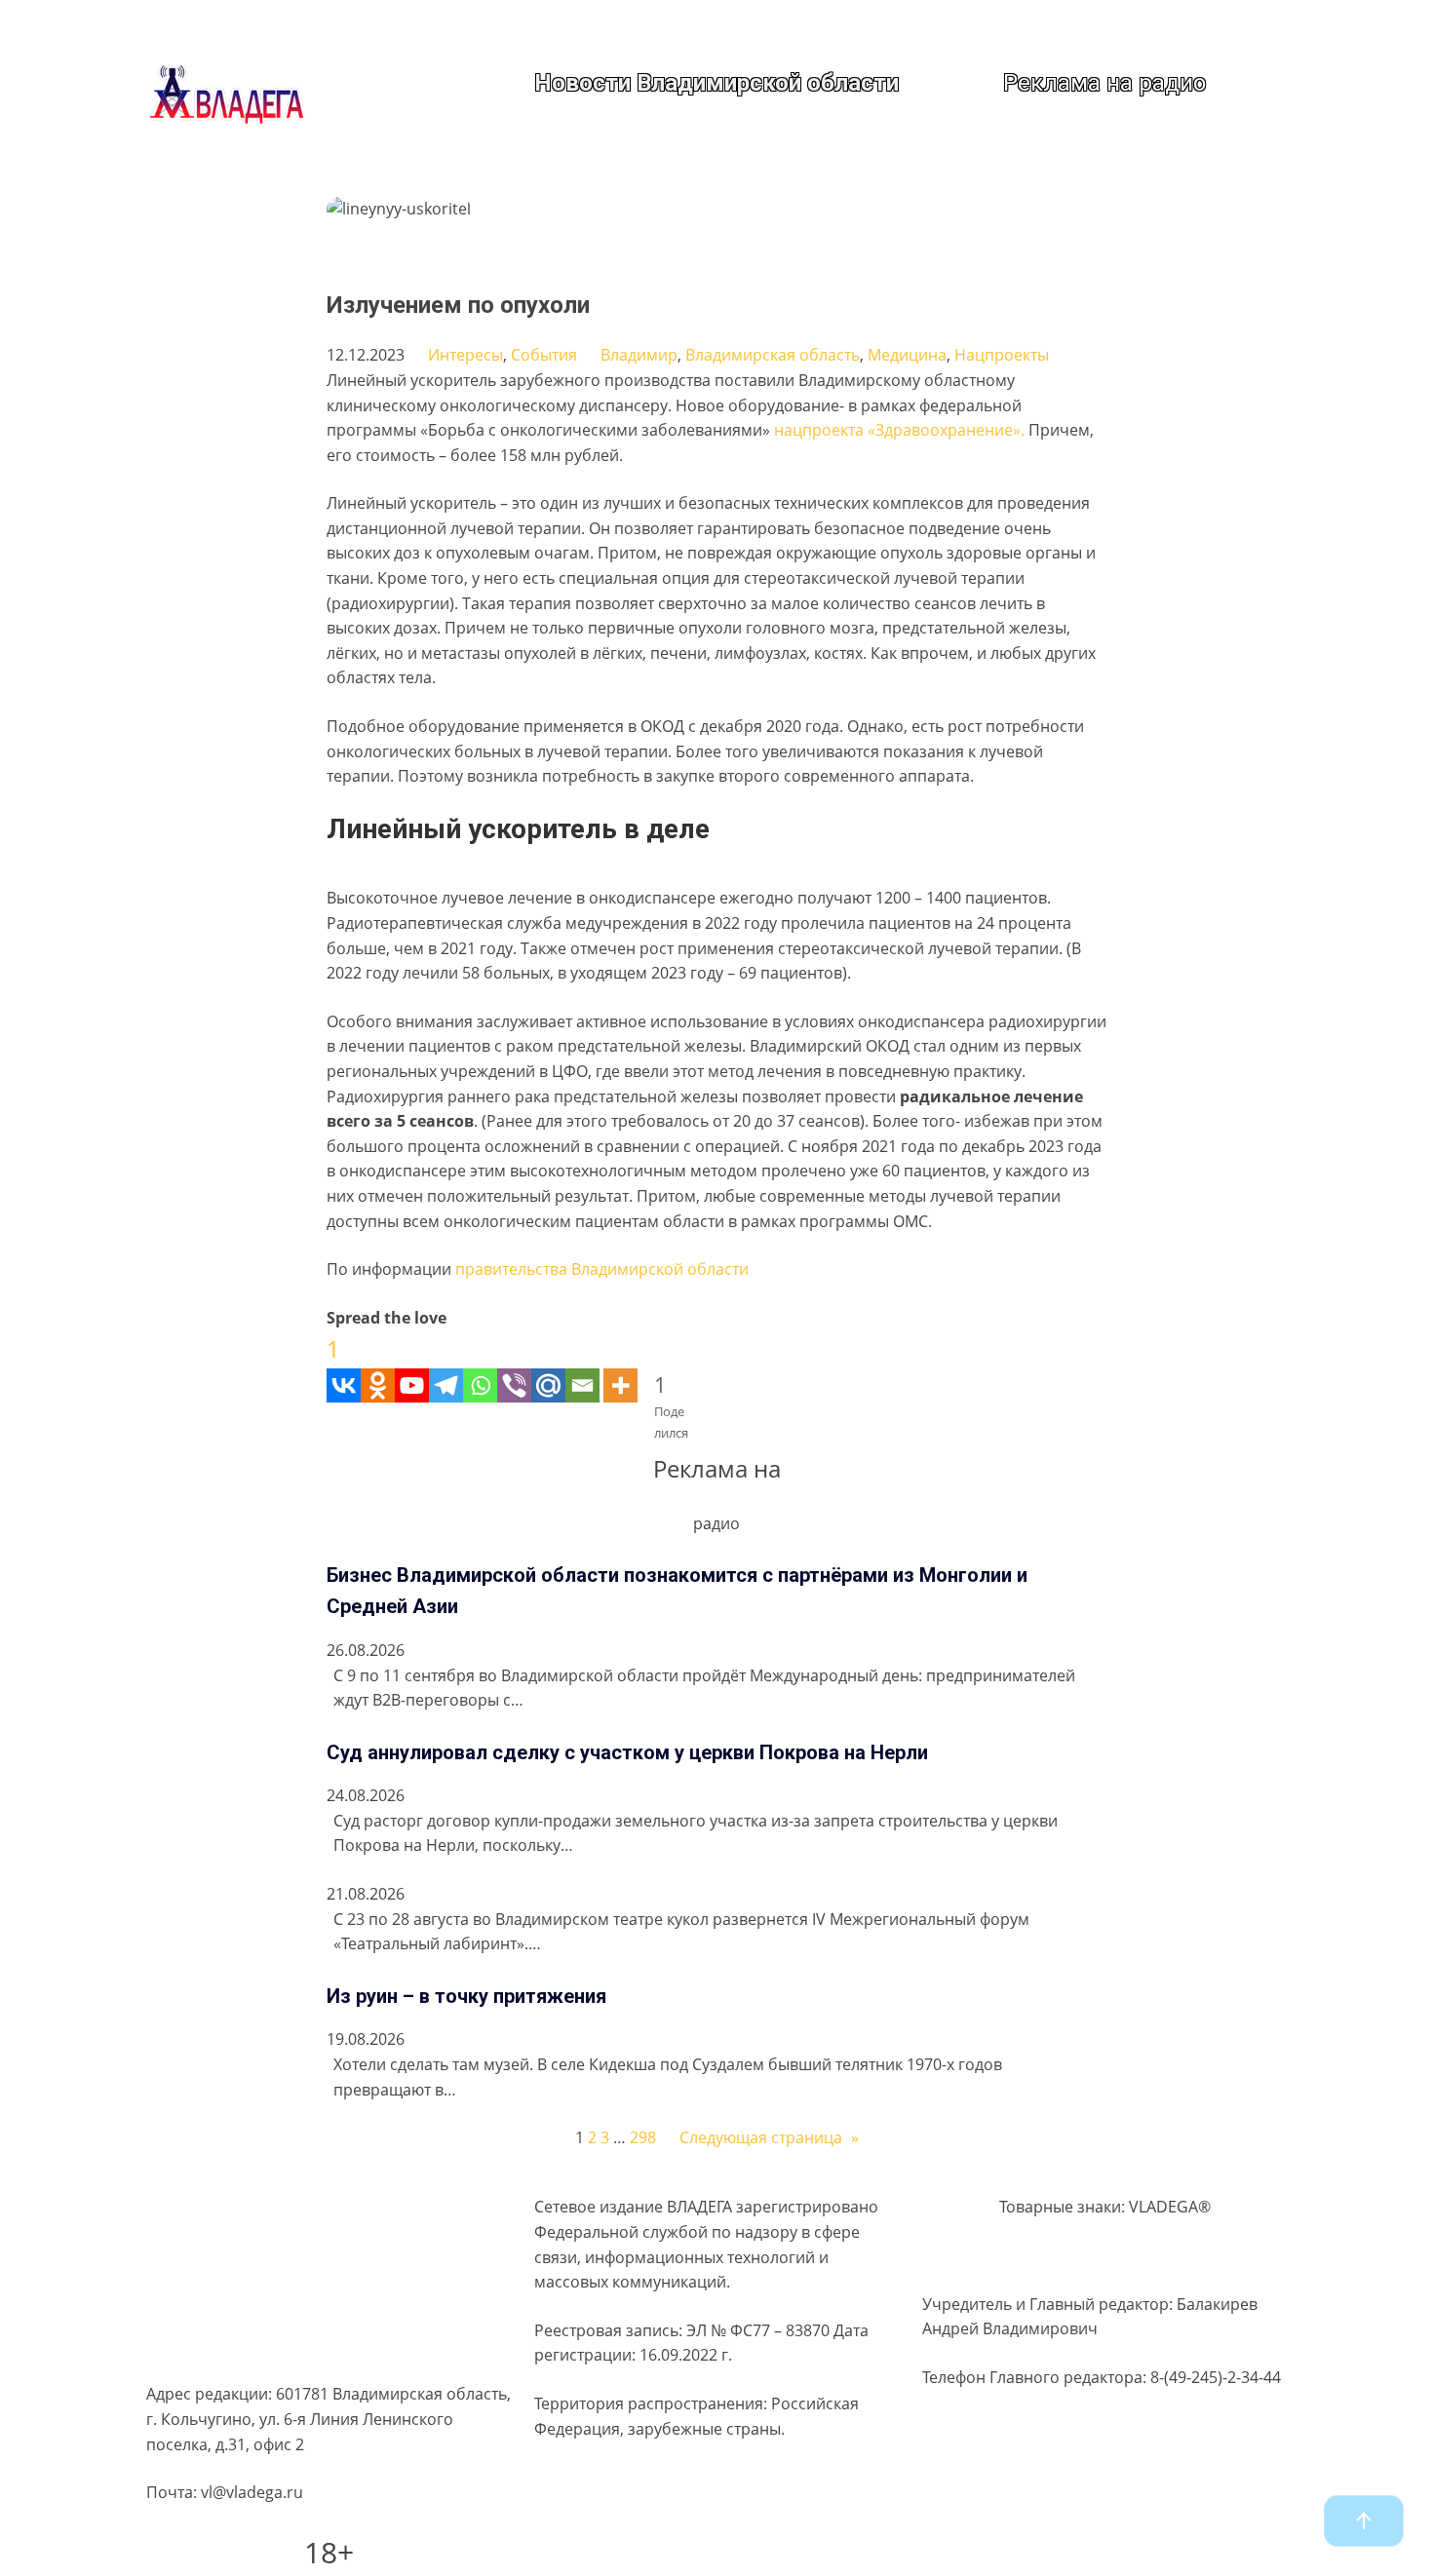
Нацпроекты (1002, 355)
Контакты (182, 2352)
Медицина (907, 355)
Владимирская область (773, 355)
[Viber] (514, 1366)
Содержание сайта (217, 2202)
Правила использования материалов (288, 2277)
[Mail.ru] (548, 1366)
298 (643, 2137)
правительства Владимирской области (602, 1269)
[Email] (582, 1366)
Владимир (639, 355)
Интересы (465, 355)
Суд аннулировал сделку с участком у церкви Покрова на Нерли (627, 1752)
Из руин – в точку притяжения (466, 1996)
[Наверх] (1364, 2521)
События (544, 355)
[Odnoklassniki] (378, 1366)
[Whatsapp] (480, 1366)
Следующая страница (769, 2137)
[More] (620, 1366)
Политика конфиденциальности (267, 2240)
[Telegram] (446, 1366)
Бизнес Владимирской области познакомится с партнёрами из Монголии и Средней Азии (677, 1591)
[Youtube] (412, 1366)
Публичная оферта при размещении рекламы (321, 2315)
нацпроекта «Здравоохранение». (899, 430)
